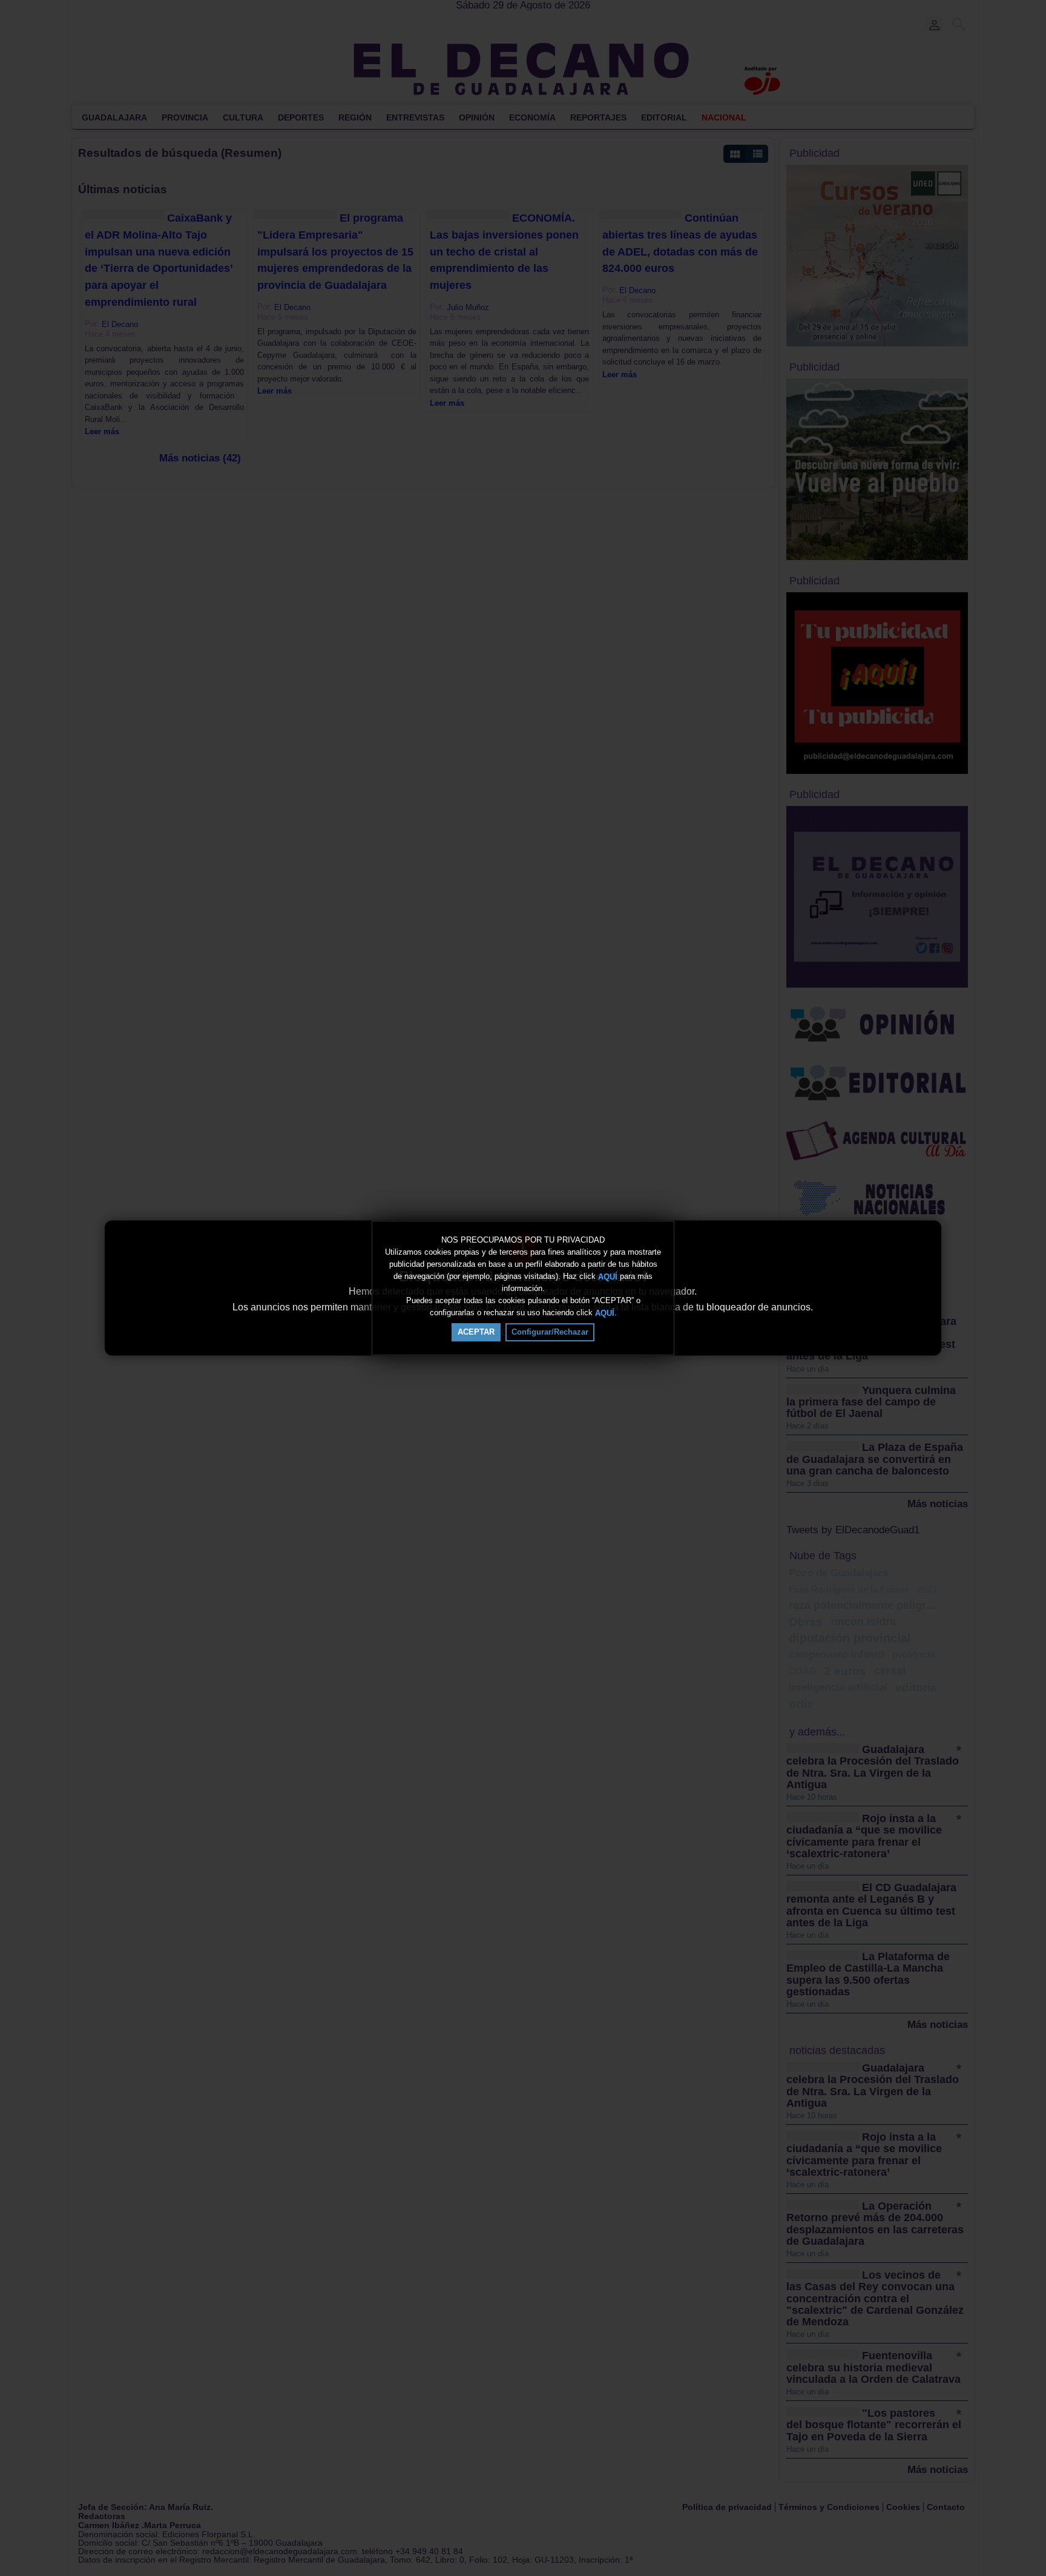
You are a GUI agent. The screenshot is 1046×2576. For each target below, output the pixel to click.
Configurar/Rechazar (550, 1332)
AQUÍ (608, 1276)
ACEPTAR (476, 1332)
